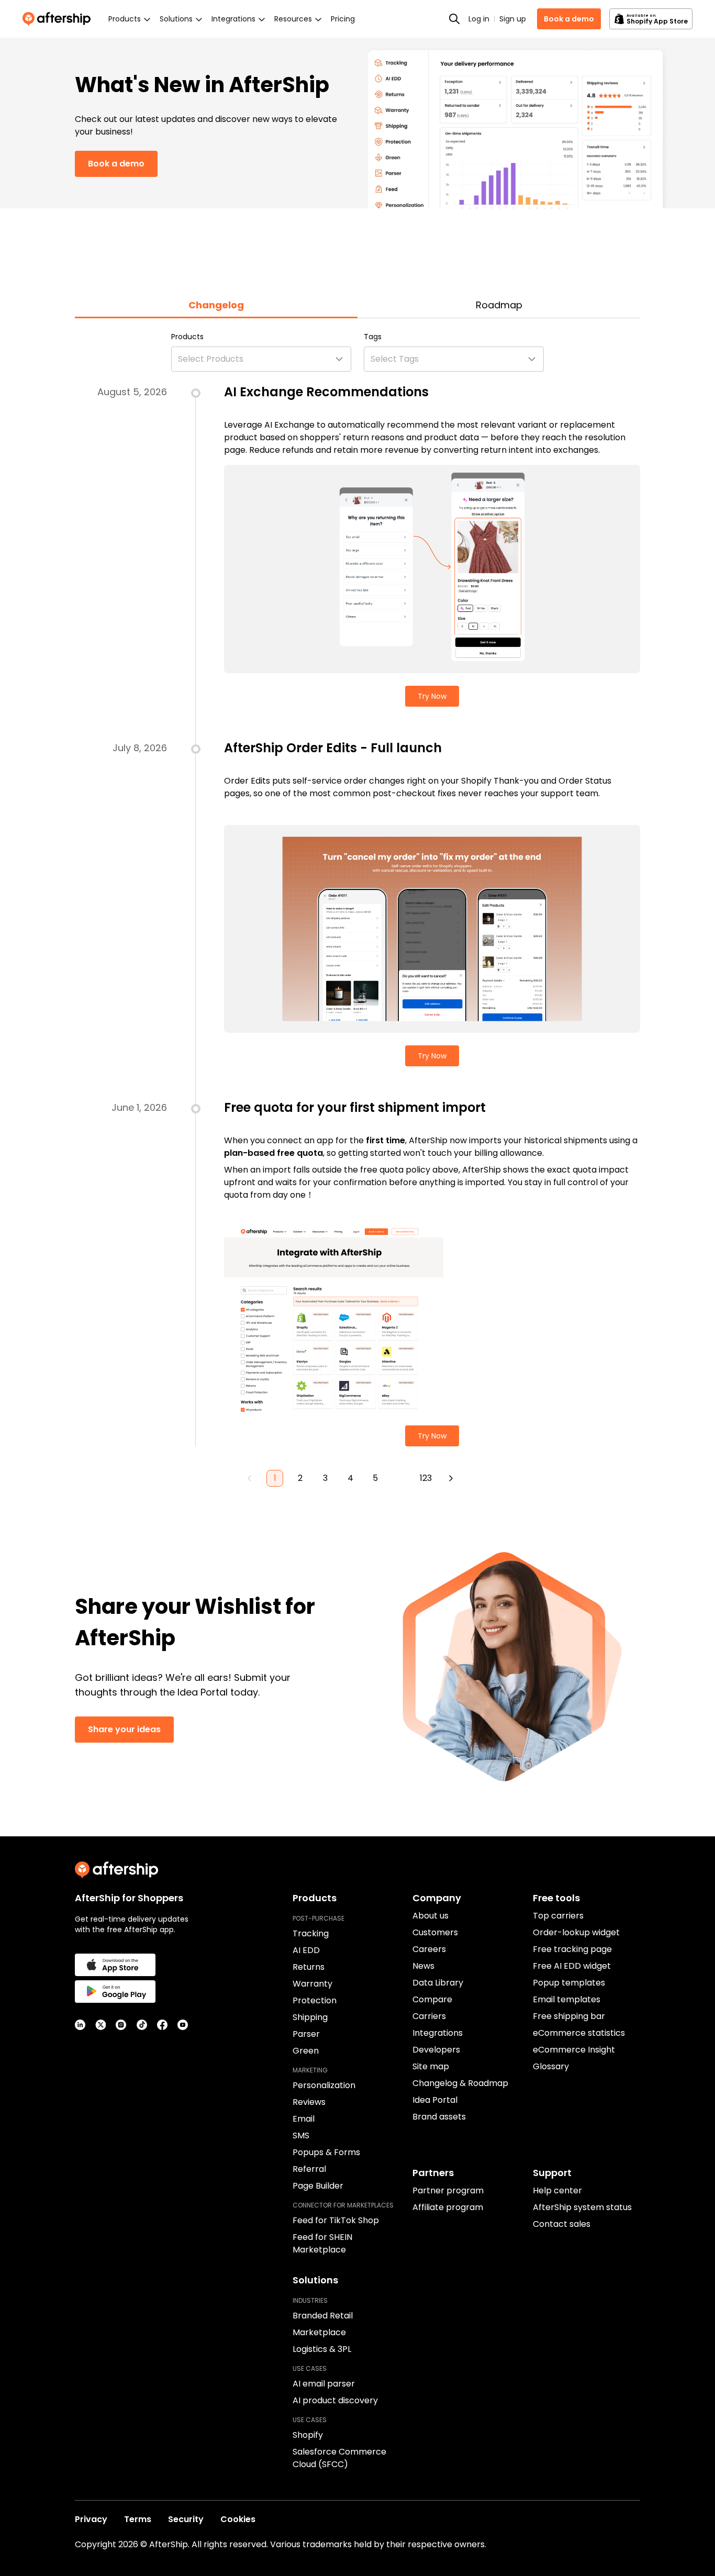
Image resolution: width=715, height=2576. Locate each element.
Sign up (513, 19)
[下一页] (451, 1478)
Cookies (238, 2519)
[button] (261, 359)
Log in (479, 19)
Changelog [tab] (216, 305)
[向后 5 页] (400, 1478)
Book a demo (569, 19)
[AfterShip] (59, 19)
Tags (373, 337)
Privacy (91, 2519)
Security (186, 2519)
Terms (138, 2519)
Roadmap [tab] (499, 305)
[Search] (454, 19)
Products (187, 337)
